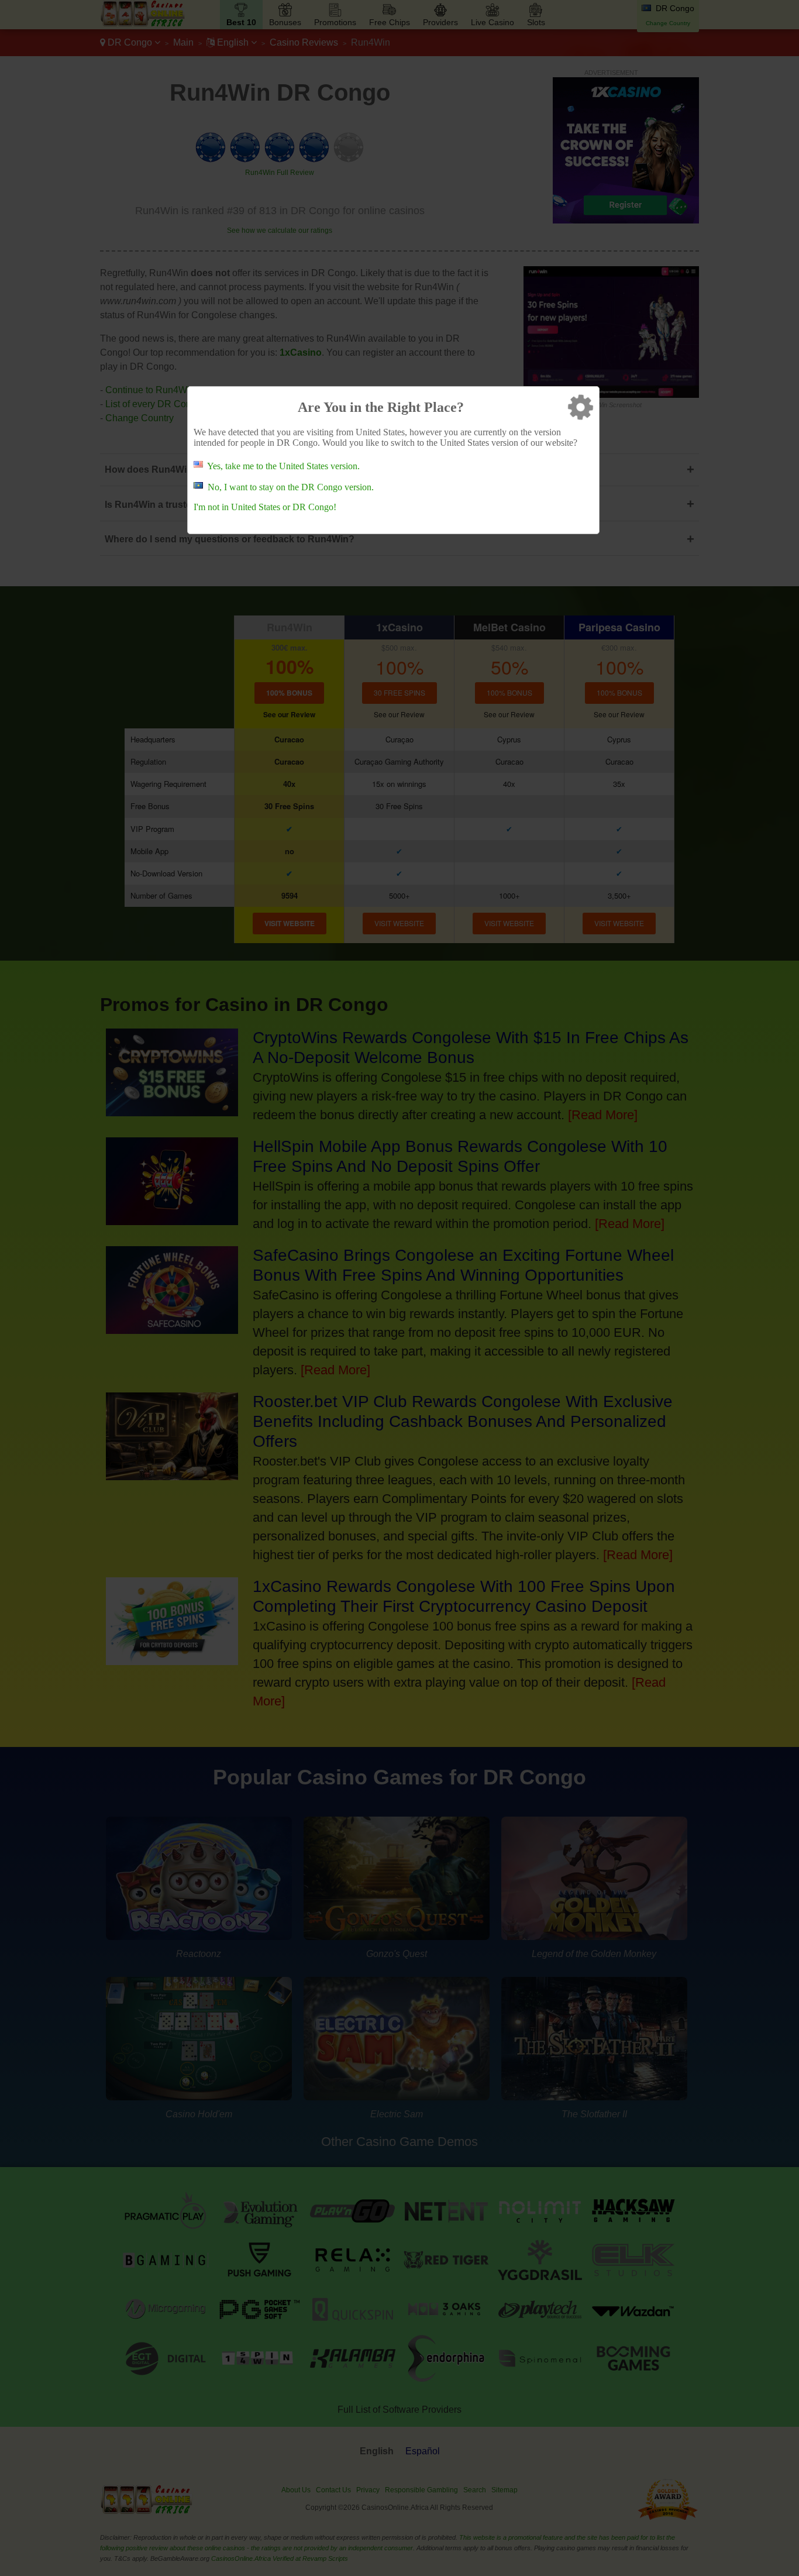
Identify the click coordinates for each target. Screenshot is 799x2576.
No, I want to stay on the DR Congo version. (291, 487)
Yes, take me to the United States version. (283, 466)
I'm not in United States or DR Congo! (265, 507)
